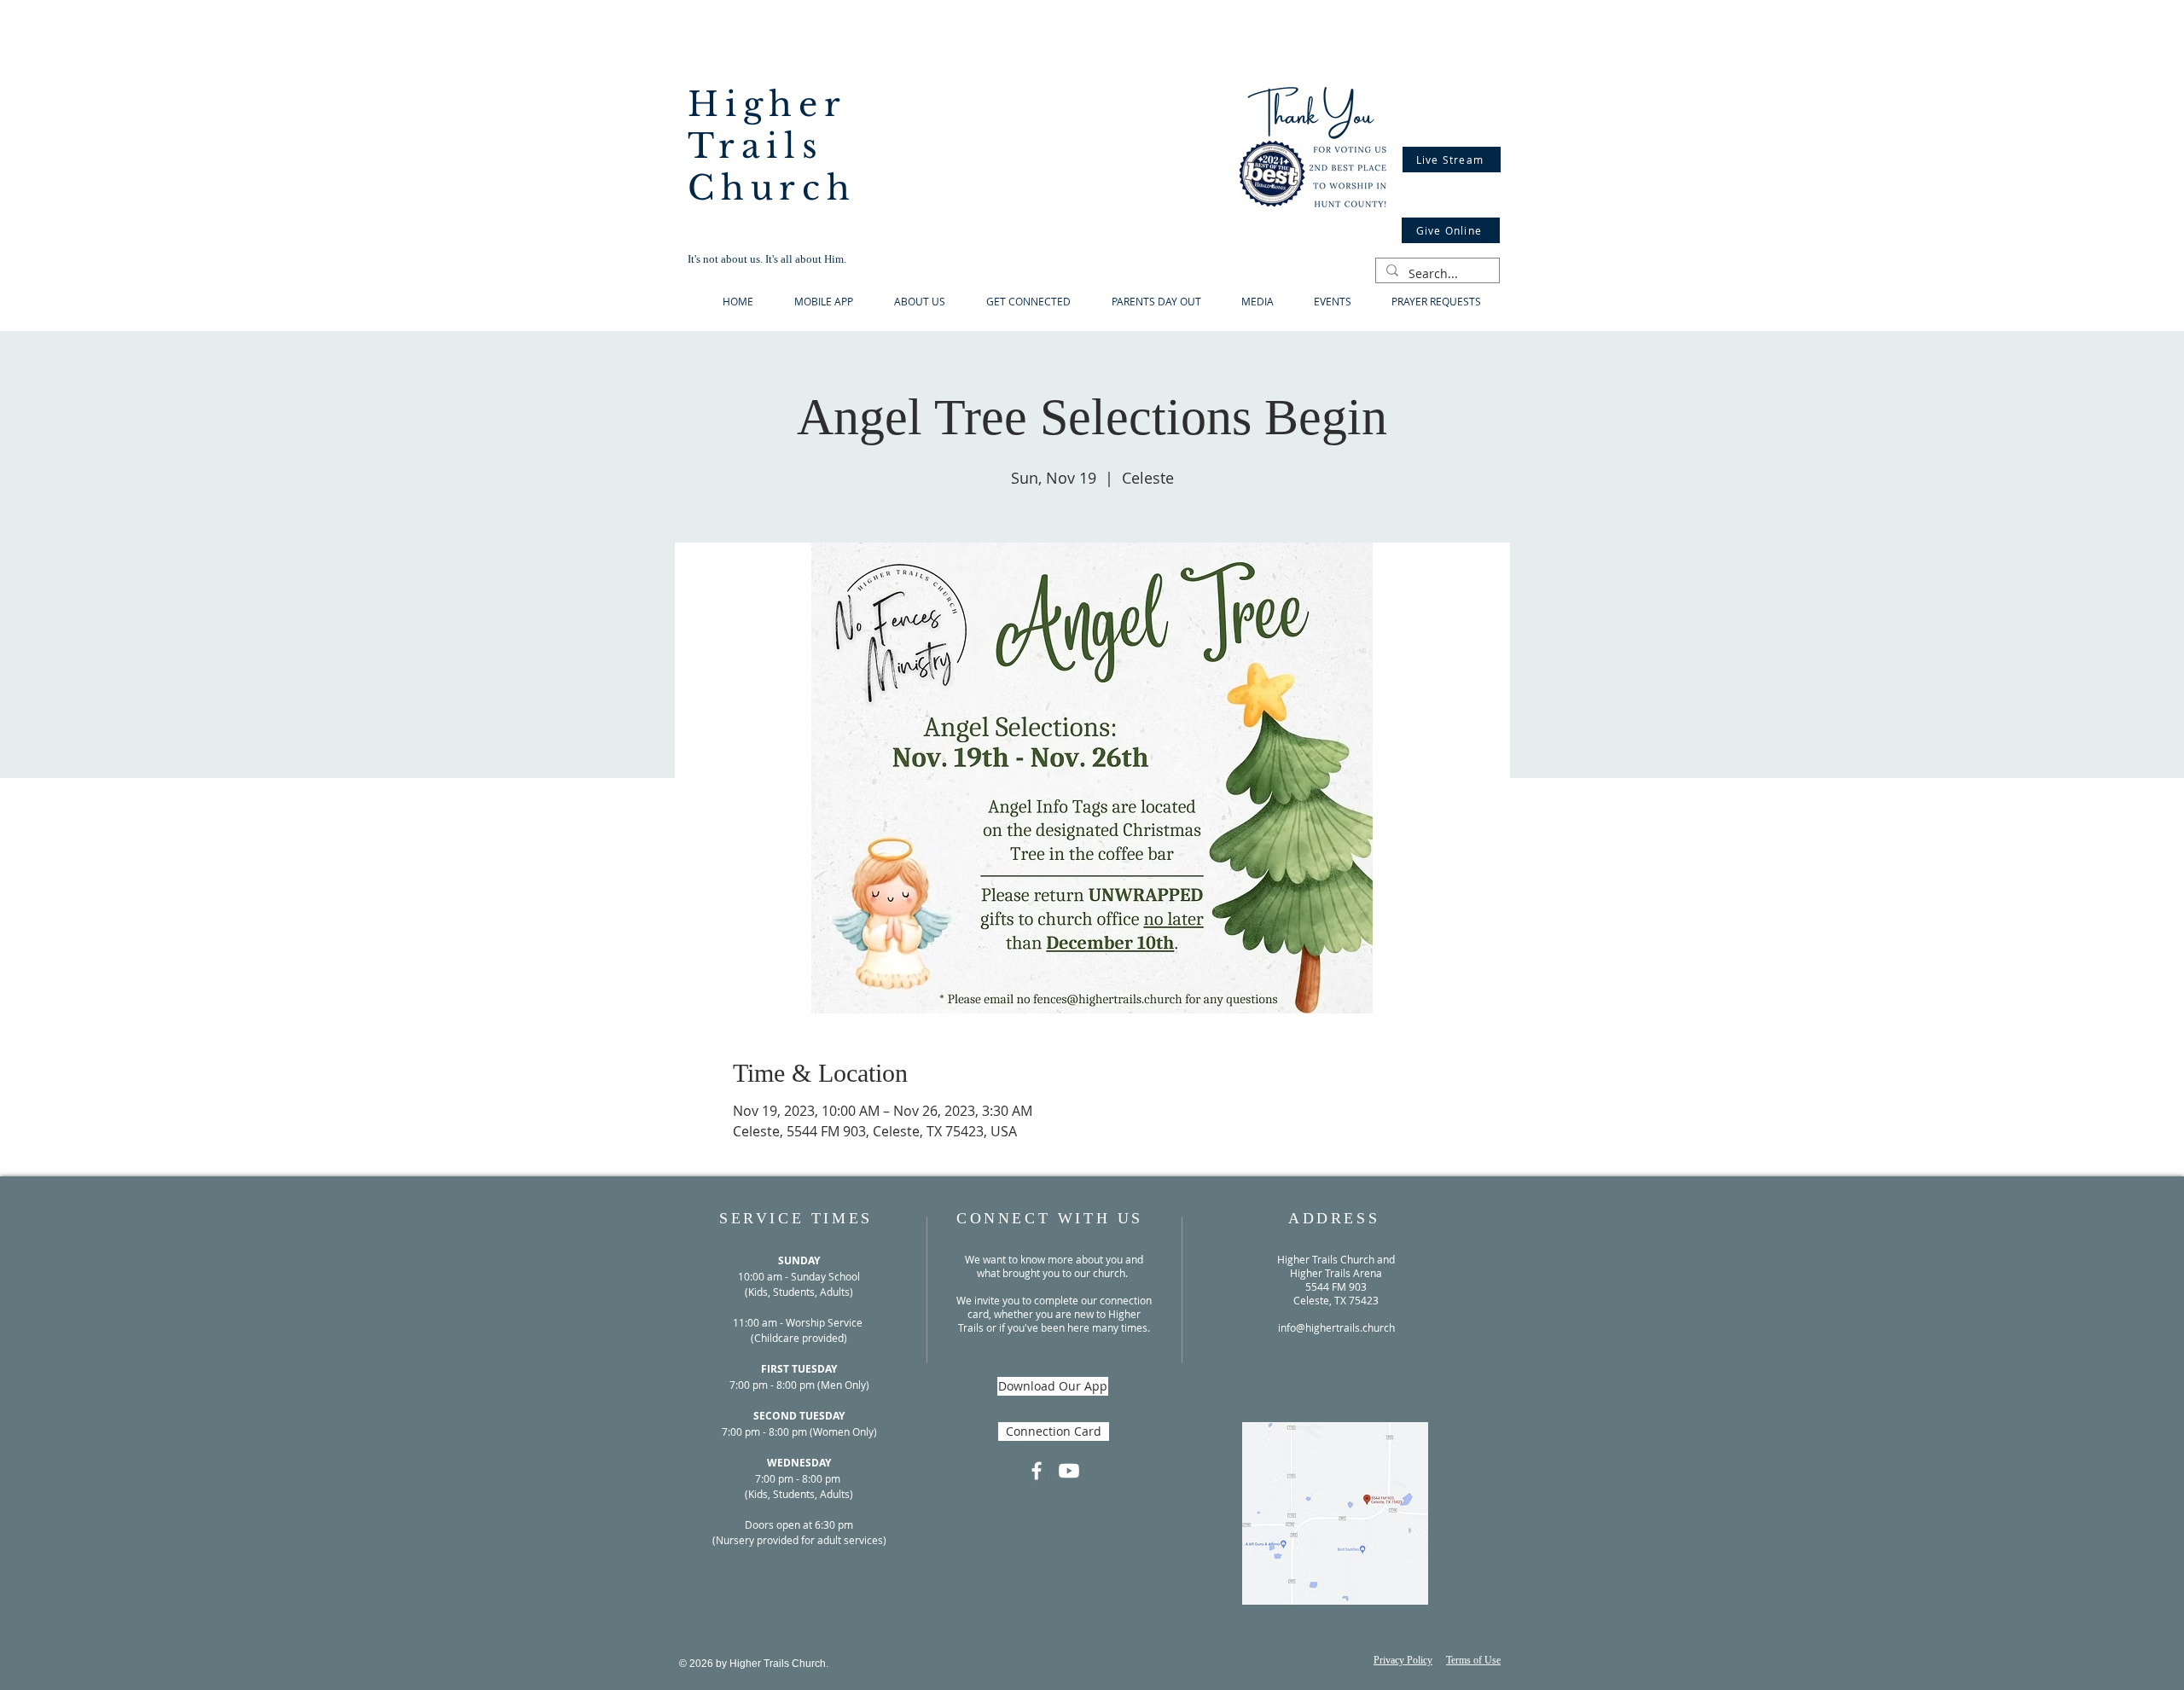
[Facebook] (1037, 1471)
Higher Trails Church (772, 146)
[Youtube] (1069, 1471)
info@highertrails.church (1336, 1327)
